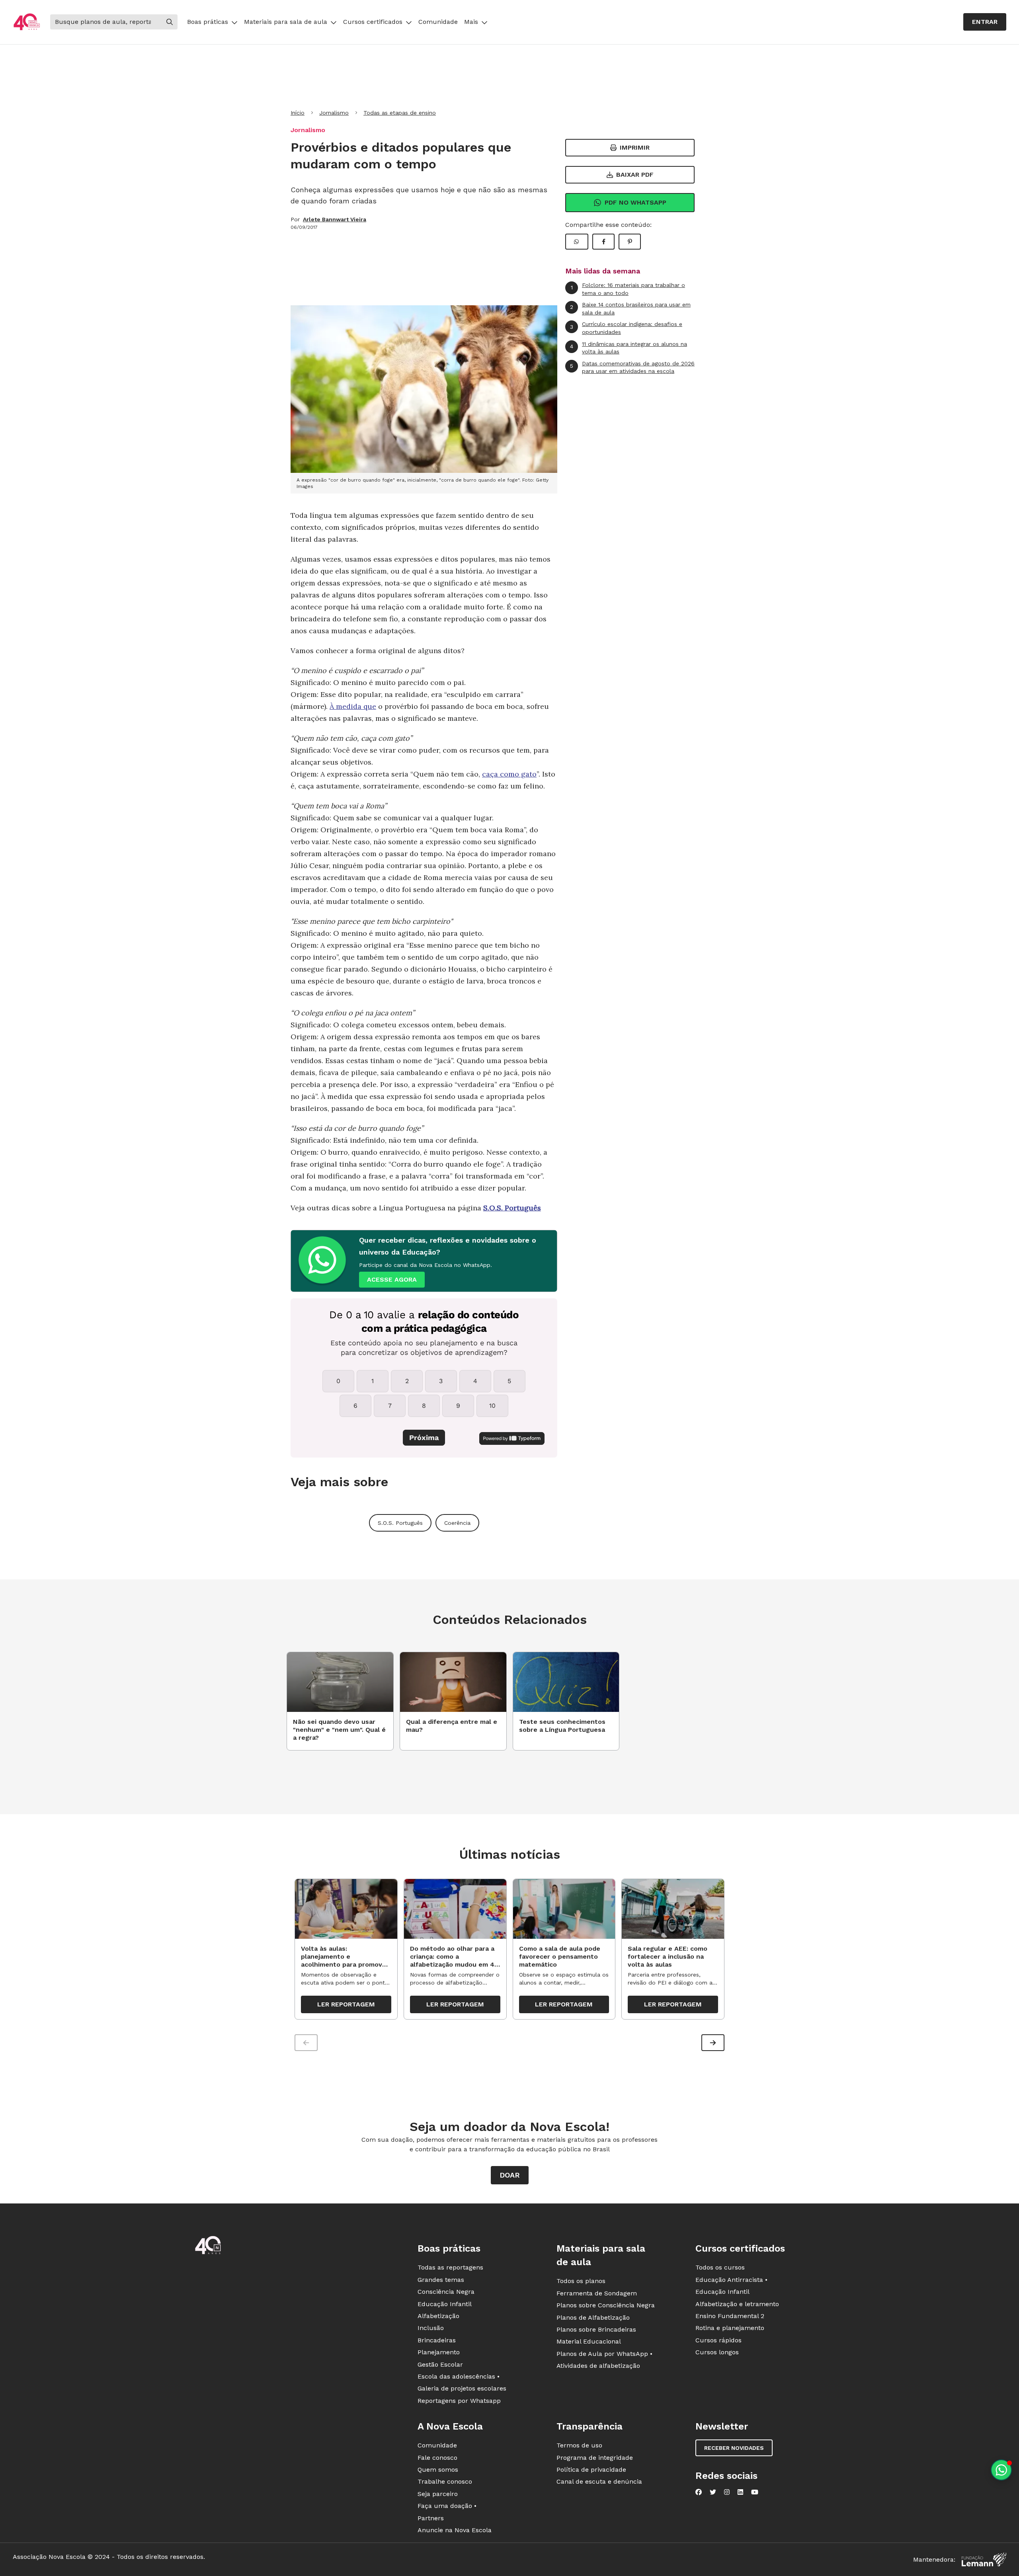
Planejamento (439, 2352)
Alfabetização (438, 2316)
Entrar (985, 22)
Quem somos (438, 2470)
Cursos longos (717, 2352)
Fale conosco (437, 2458)
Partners (431, 2518)
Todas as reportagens (450, 2267)
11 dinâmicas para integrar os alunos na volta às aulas (629, 348)
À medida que (353, 706)
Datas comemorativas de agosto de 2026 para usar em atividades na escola (632, 367)
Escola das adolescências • (459, 2376)
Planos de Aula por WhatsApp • (604, 2354)
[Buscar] (170, 22)
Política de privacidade (591, 2470)
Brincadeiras (437, 2340)
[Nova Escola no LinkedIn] (740, 2492)
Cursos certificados (373, 22)
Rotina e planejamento (730, 2328)
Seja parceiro (438, 2494)
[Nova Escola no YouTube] (755, 2492)
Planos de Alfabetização (593, 2317)
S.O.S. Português (512, 1208)
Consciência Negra (446, 2292)
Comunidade (438, 22)
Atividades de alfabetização (598, 2366)
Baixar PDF (635, 175)
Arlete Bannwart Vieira (335, 219)
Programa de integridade (595, 2458)
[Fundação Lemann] (984, 2559)
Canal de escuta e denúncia (599, 2481)
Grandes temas (441, 2280)
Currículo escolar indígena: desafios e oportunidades (626, 328)
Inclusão (431, 2328)
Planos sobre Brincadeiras (596, 2329)
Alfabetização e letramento (737, 2304)
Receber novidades (734, 2448)
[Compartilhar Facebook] (603, 242)
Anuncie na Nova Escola (455, 2530)
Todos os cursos (720, 2267)
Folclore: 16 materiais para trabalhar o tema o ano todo (628, 289)
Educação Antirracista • (731, 2280)
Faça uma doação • (447, 2506)
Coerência (457, 1523)
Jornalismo (334, 113)
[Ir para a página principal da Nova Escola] (27, 22)
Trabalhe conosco (445, 2481)
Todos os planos (581, 2281)
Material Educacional (589, 2341)
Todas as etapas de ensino (400, 113)
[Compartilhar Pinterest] (630, 242)
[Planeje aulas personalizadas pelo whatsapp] (1001, 2470)
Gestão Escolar (440, 2364)
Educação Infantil (445, 2304)
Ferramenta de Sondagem (597, 2293)
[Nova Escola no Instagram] (727, 2492)
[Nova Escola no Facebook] (699, 2492)
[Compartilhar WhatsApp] (577, 242)
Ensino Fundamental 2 (730, 2316)
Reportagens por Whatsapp (459, 2401)
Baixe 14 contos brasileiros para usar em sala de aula (630, 308)
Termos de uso (579, 2445)
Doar (510, 2175)
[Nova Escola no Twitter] (713, 2492)
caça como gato (509, 774)
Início (298, 113)
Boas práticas (208, 22)
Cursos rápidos (718, 2340)
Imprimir (635, 147)
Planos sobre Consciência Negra (606, 2305)
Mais (471, 22)
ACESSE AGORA (392, 1279)
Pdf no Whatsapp (635, 202)
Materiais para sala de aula (286, 22)
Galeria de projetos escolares (462, 2388)
